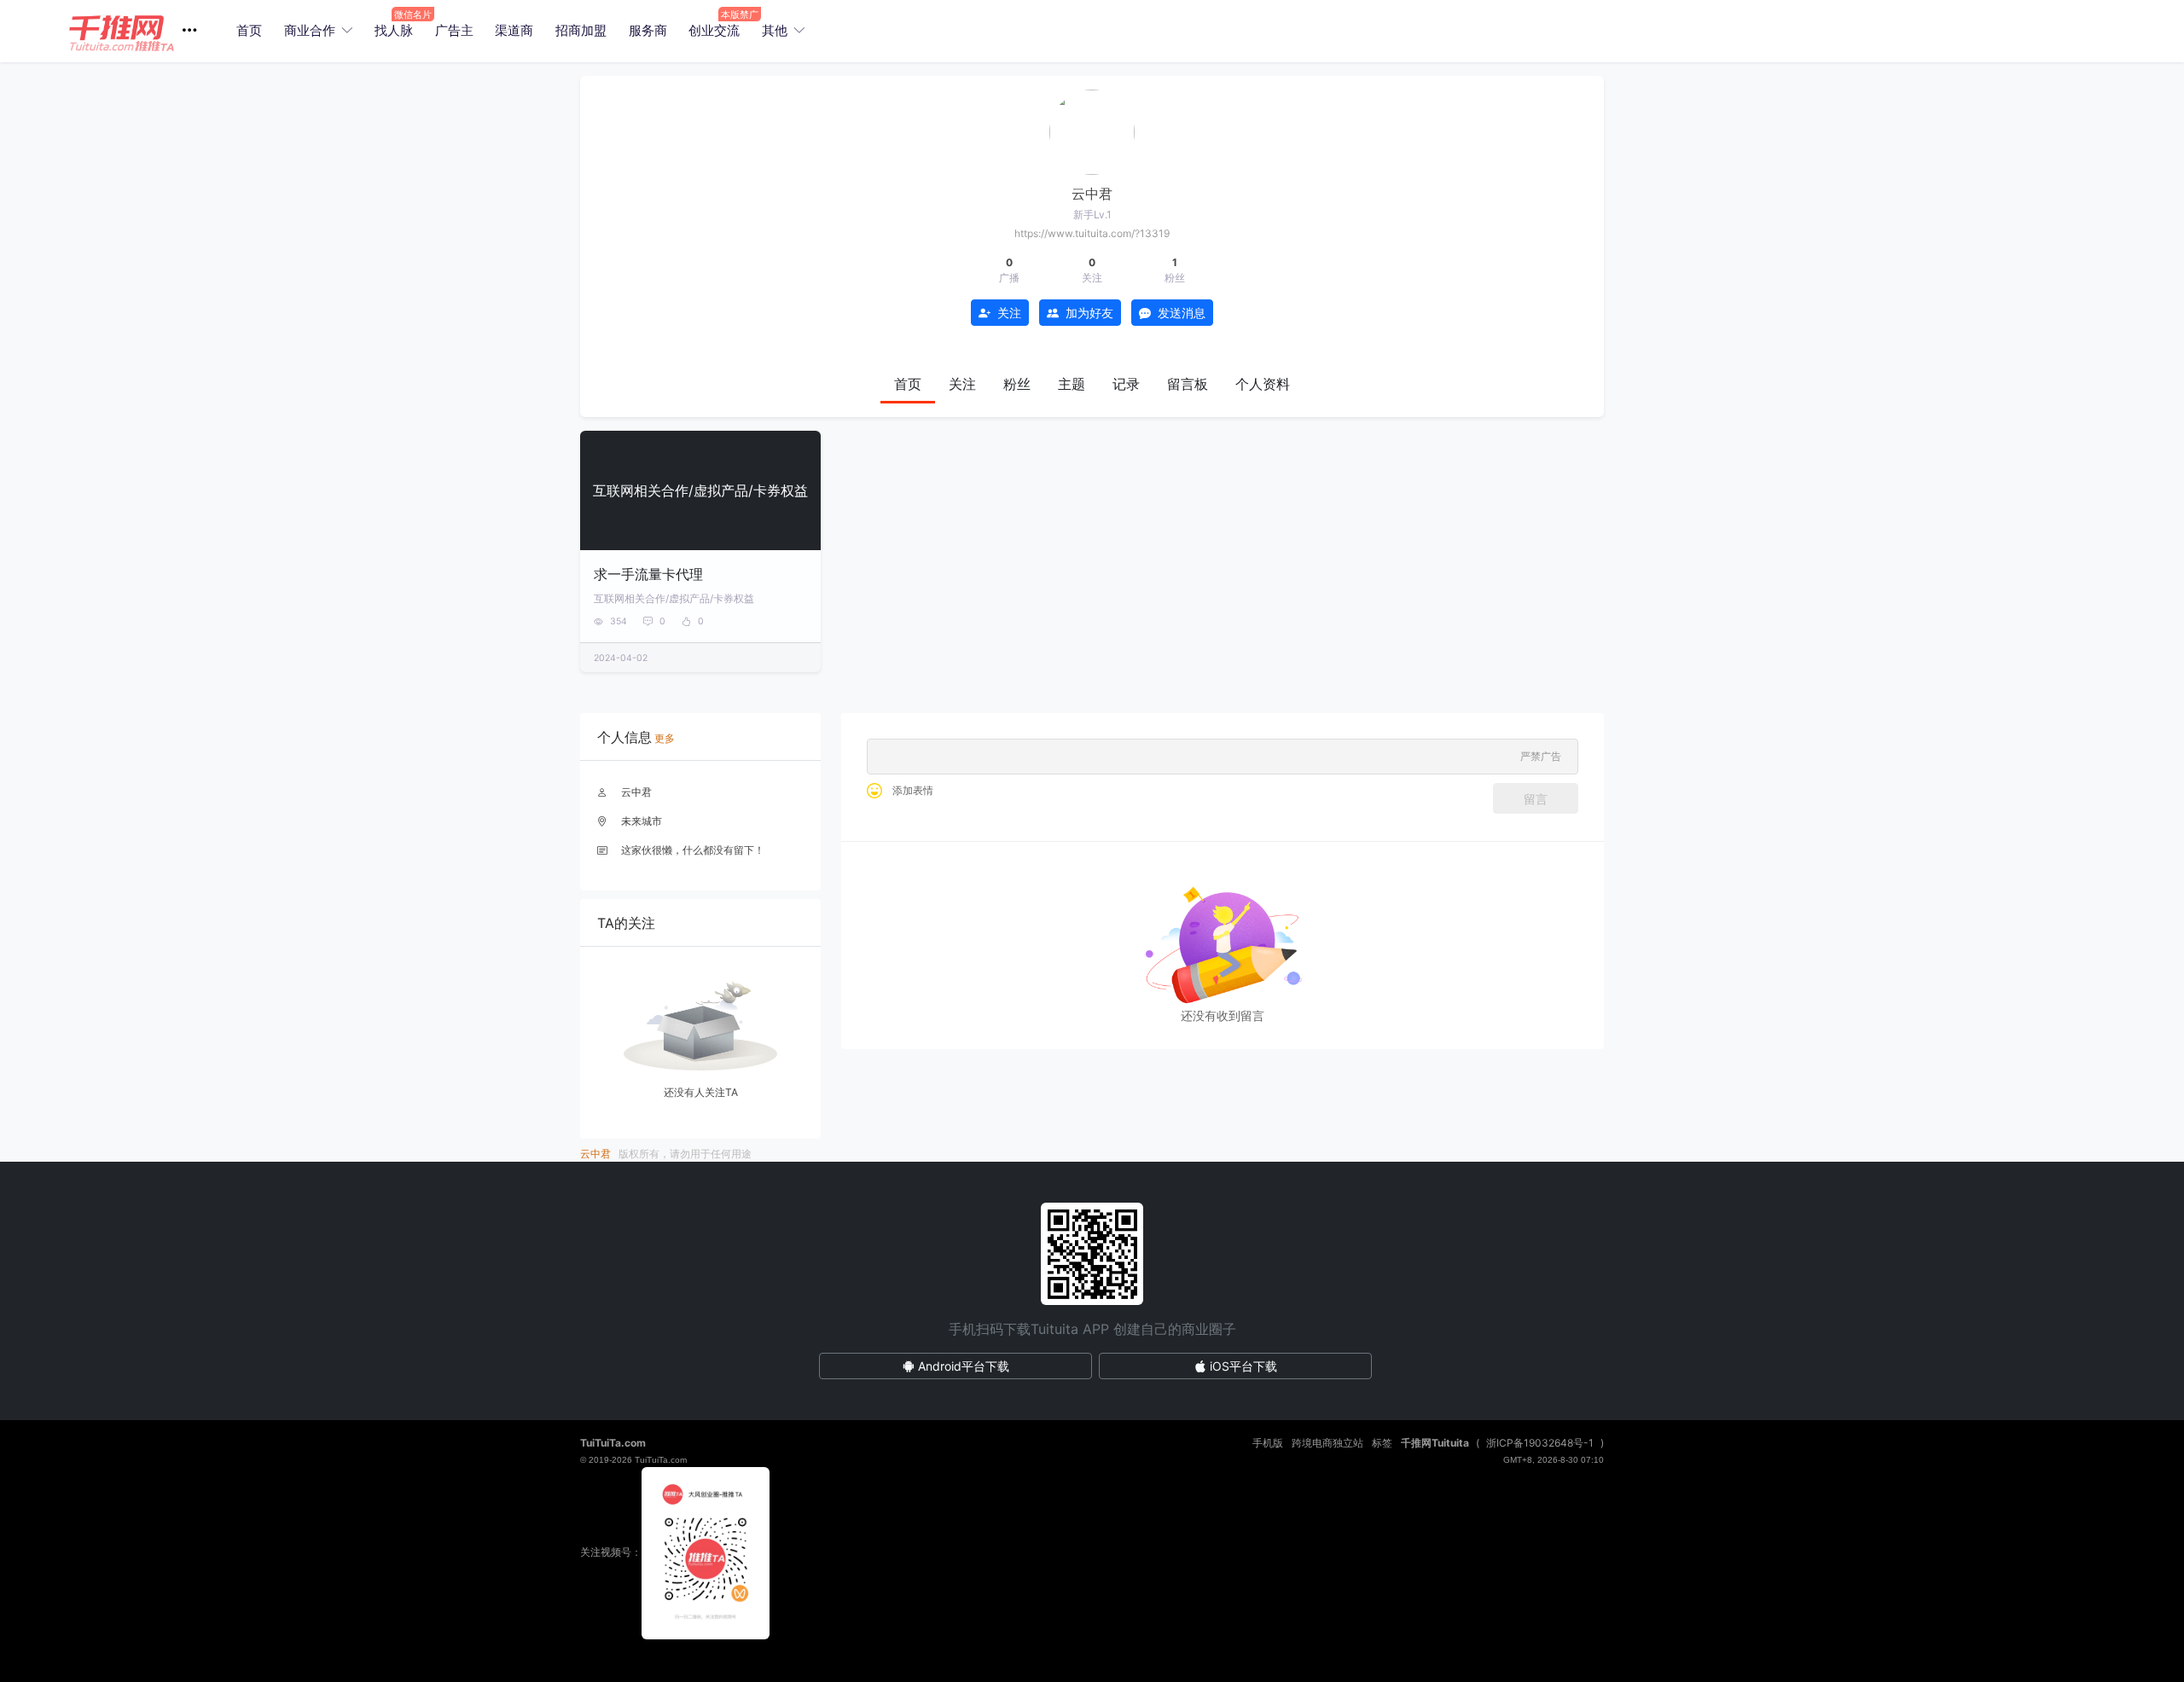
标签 (1382, 1443)
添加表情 (913, 790)
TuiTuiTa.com (613, 1443)
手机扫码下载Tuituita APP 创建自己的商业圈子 (1092, 1329)
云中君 (636, 792)
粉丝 (1017, 384)
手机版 (1268, 1443)
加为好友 (1089, 313)
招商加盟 (581, 30)
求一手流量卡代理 (648, 574)
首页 (249, 30)
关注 (1009, 313)
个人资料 (1263, 384)
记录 (1126, 384)
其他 (775, 30)
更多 (665, 738)
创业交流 (714, 30)
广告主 (454, 30)
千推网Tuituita (1435, 1443)
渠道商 (514, 30)
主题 (1072, 384)
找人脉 (394, 30)
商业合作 (310, 30)
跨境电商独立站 (1327, 1443)
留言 (1536, 799)
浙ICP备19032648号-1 (1540, 1443)
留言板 (1188, 384)
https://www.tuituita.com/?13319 (1092, 233)
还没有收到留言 (1223, 1015)
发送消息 (1182, 313)
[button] (139, 31)
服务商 (648, 30)
